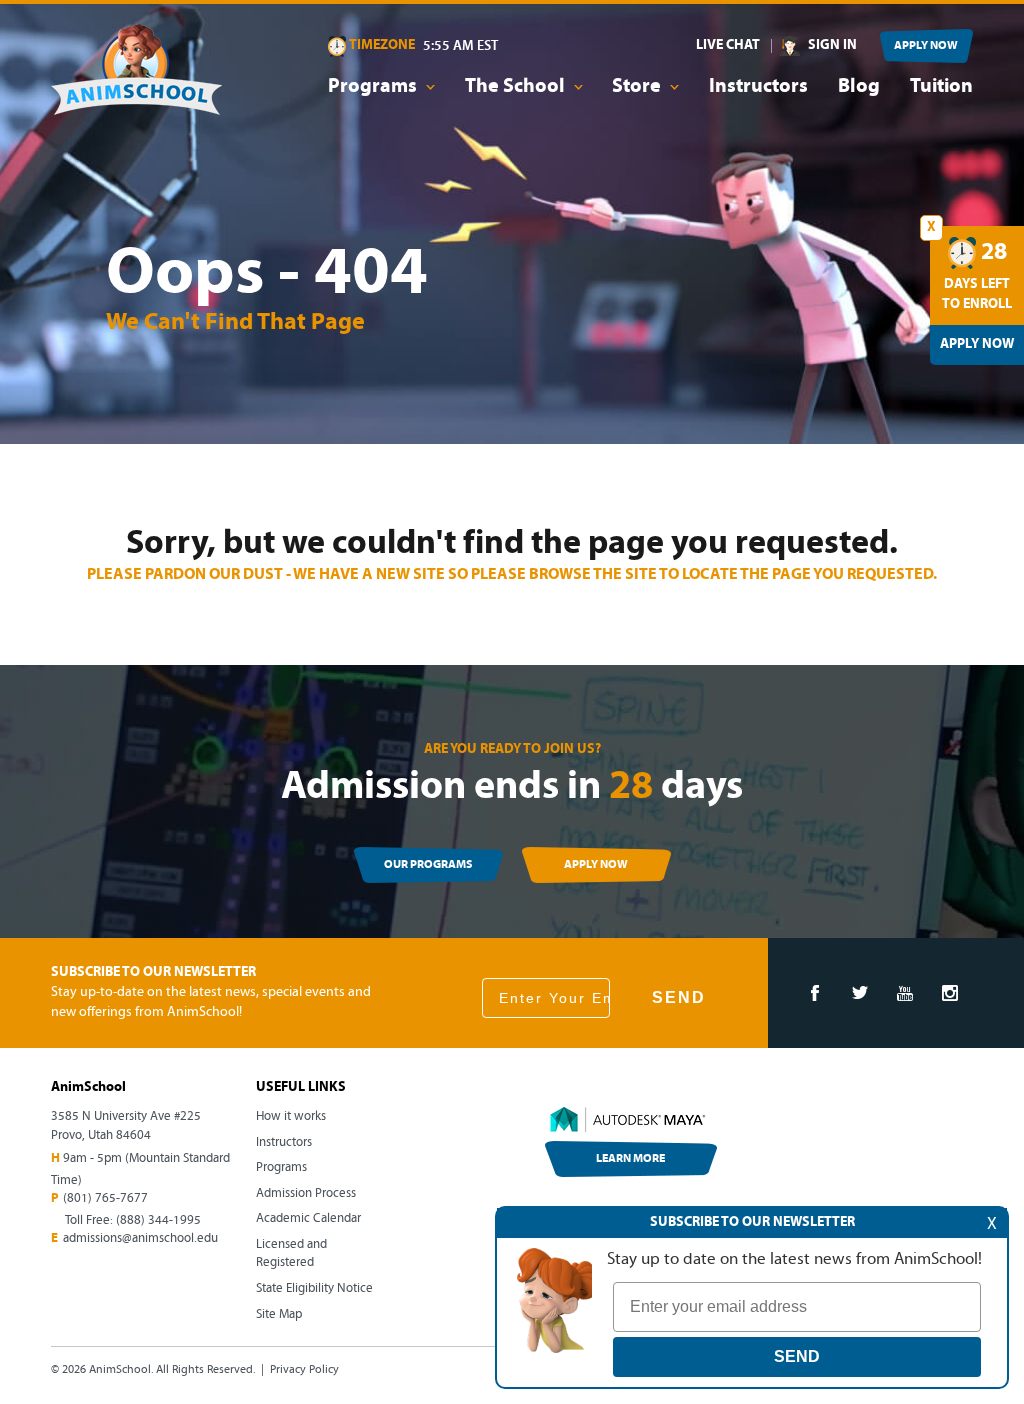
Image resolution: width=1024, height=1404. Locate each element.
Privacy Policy (304, 1370)
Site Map (279, 1314)
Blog (859, 87)
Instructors (758, 87)
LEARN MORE (630, 1159)
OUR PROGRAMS (428, 865)
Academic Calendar (308, 1218)
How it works (291, 1116)
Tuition (941, 87)
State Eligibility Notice (314, 1288)
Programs (281, 1167)
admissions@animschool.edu (140, 1238)
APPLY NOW (926, 46)
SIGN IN (832, 45)
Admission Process (306, 1193)
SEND (679, 997)
